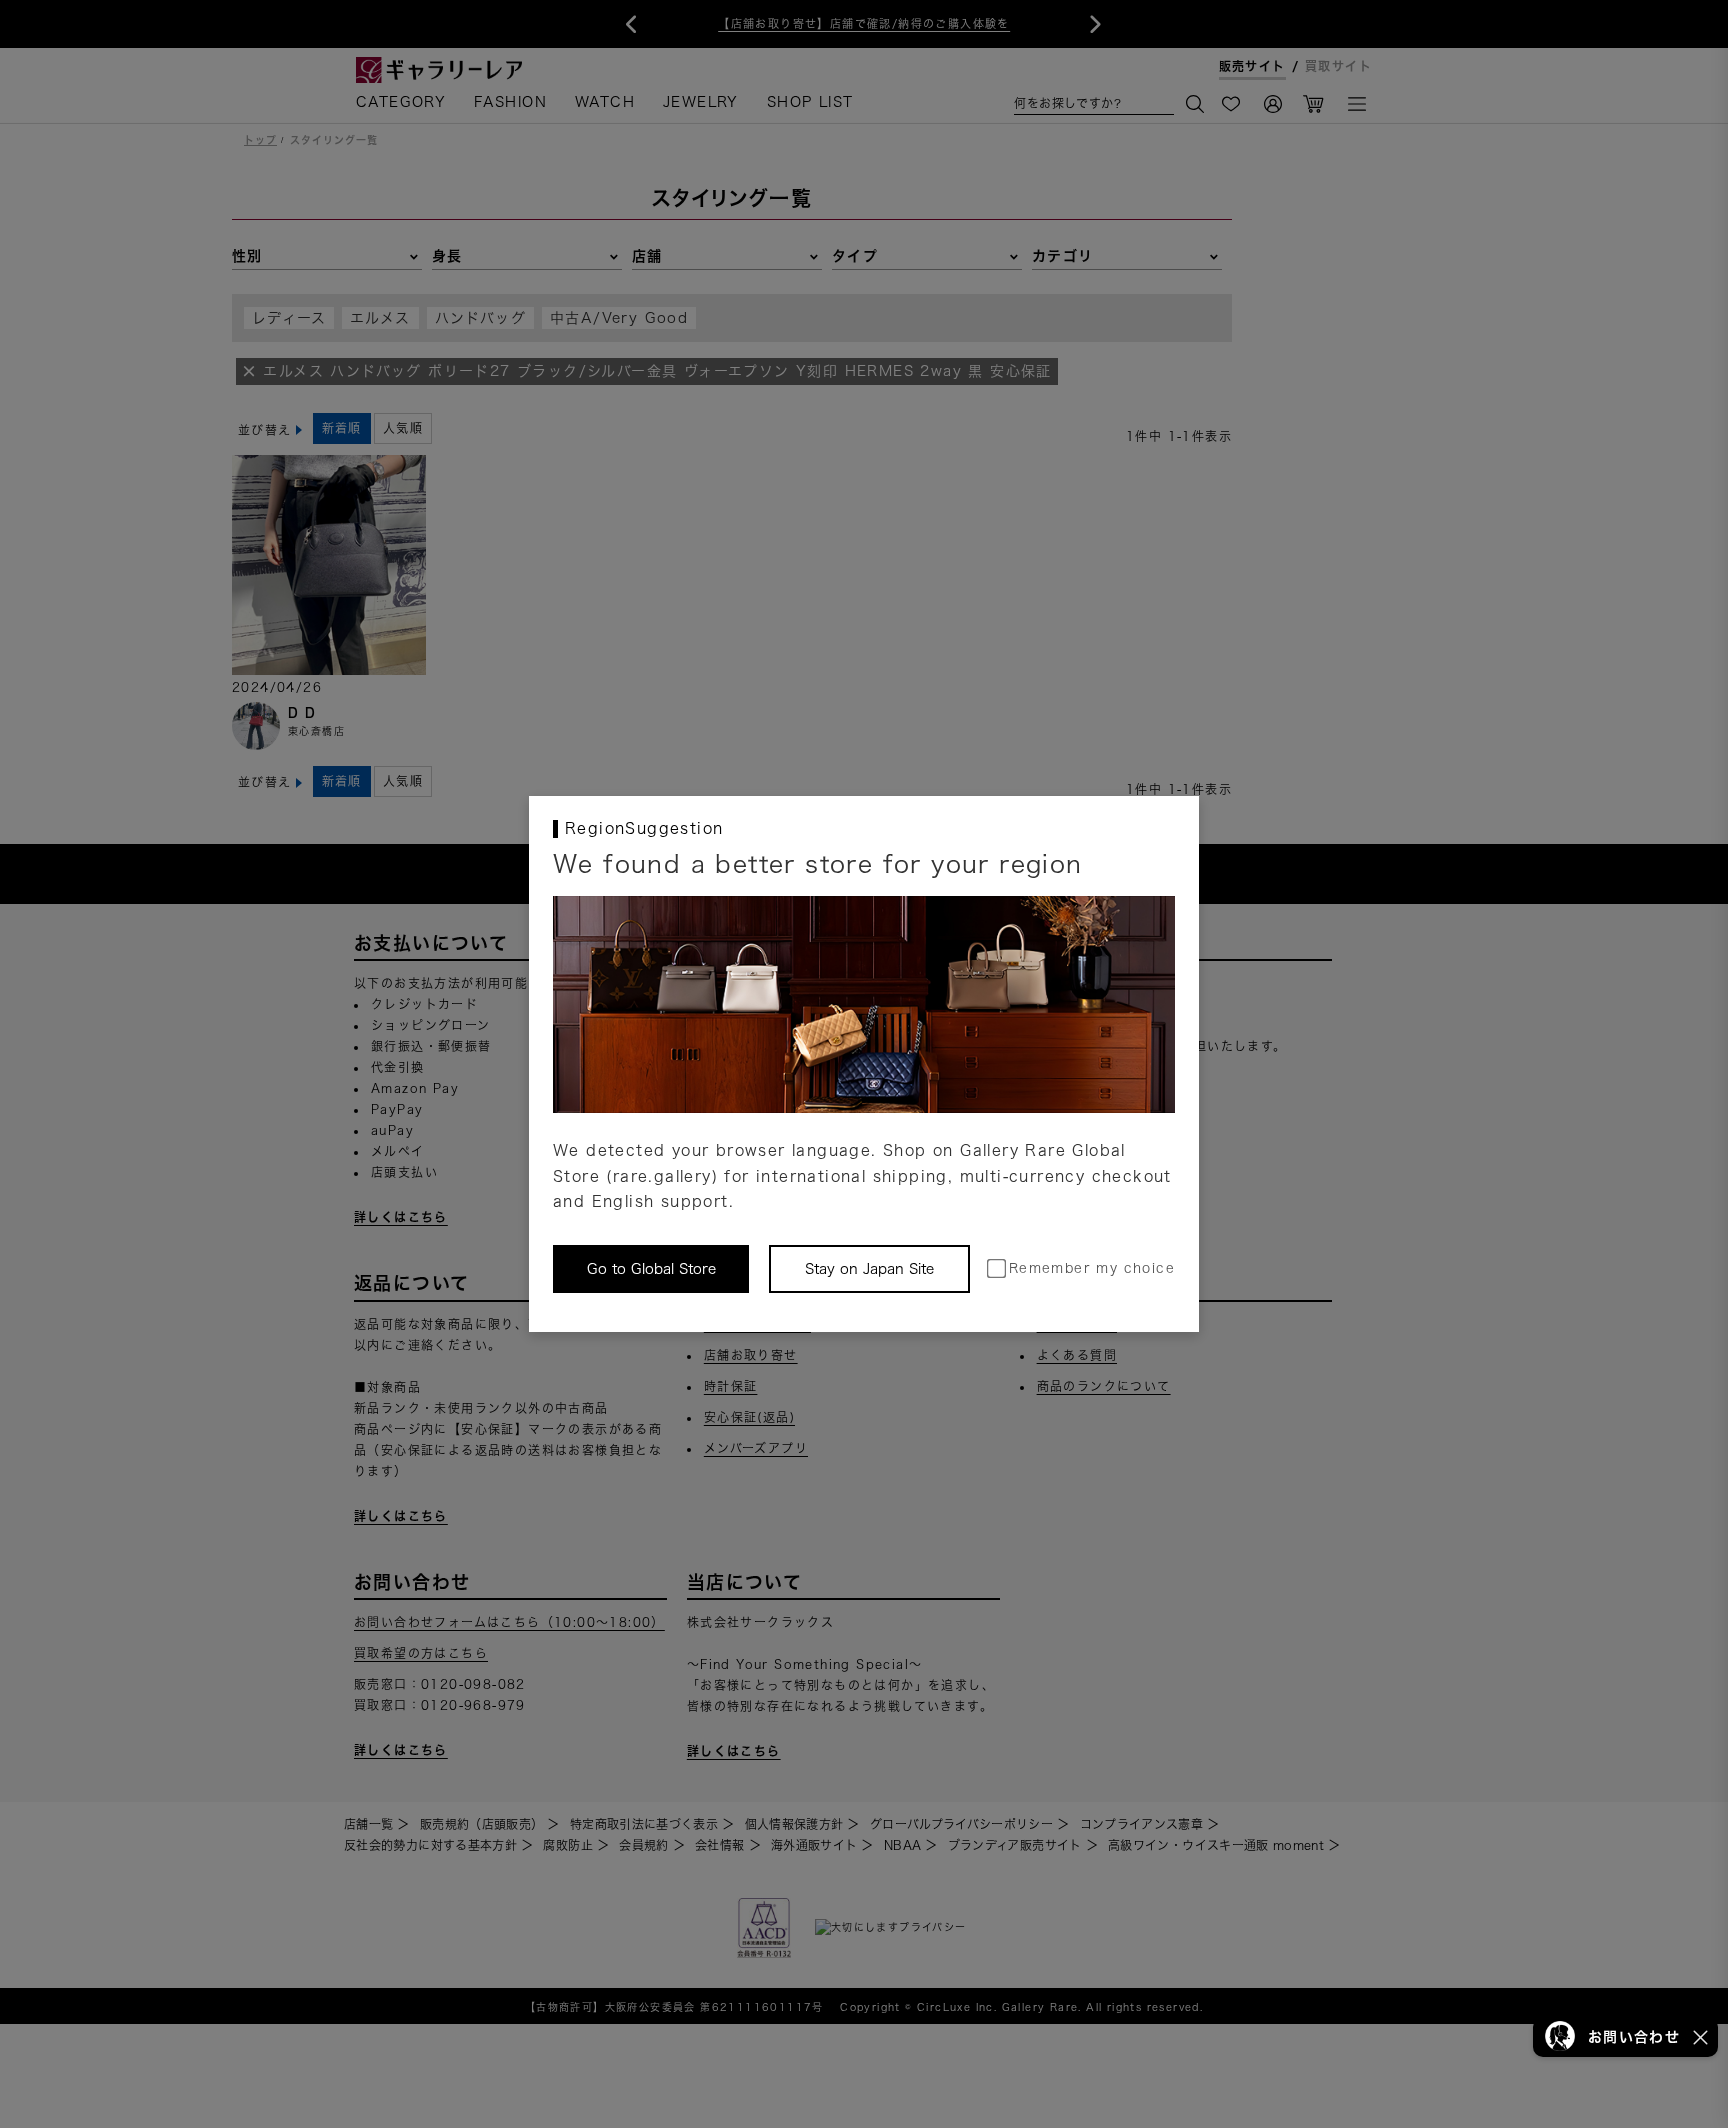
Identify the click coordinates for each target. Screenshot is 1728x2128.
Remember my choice (1092, 1268)
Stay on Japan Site (869, 1269)
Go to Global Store (651, 1269)
